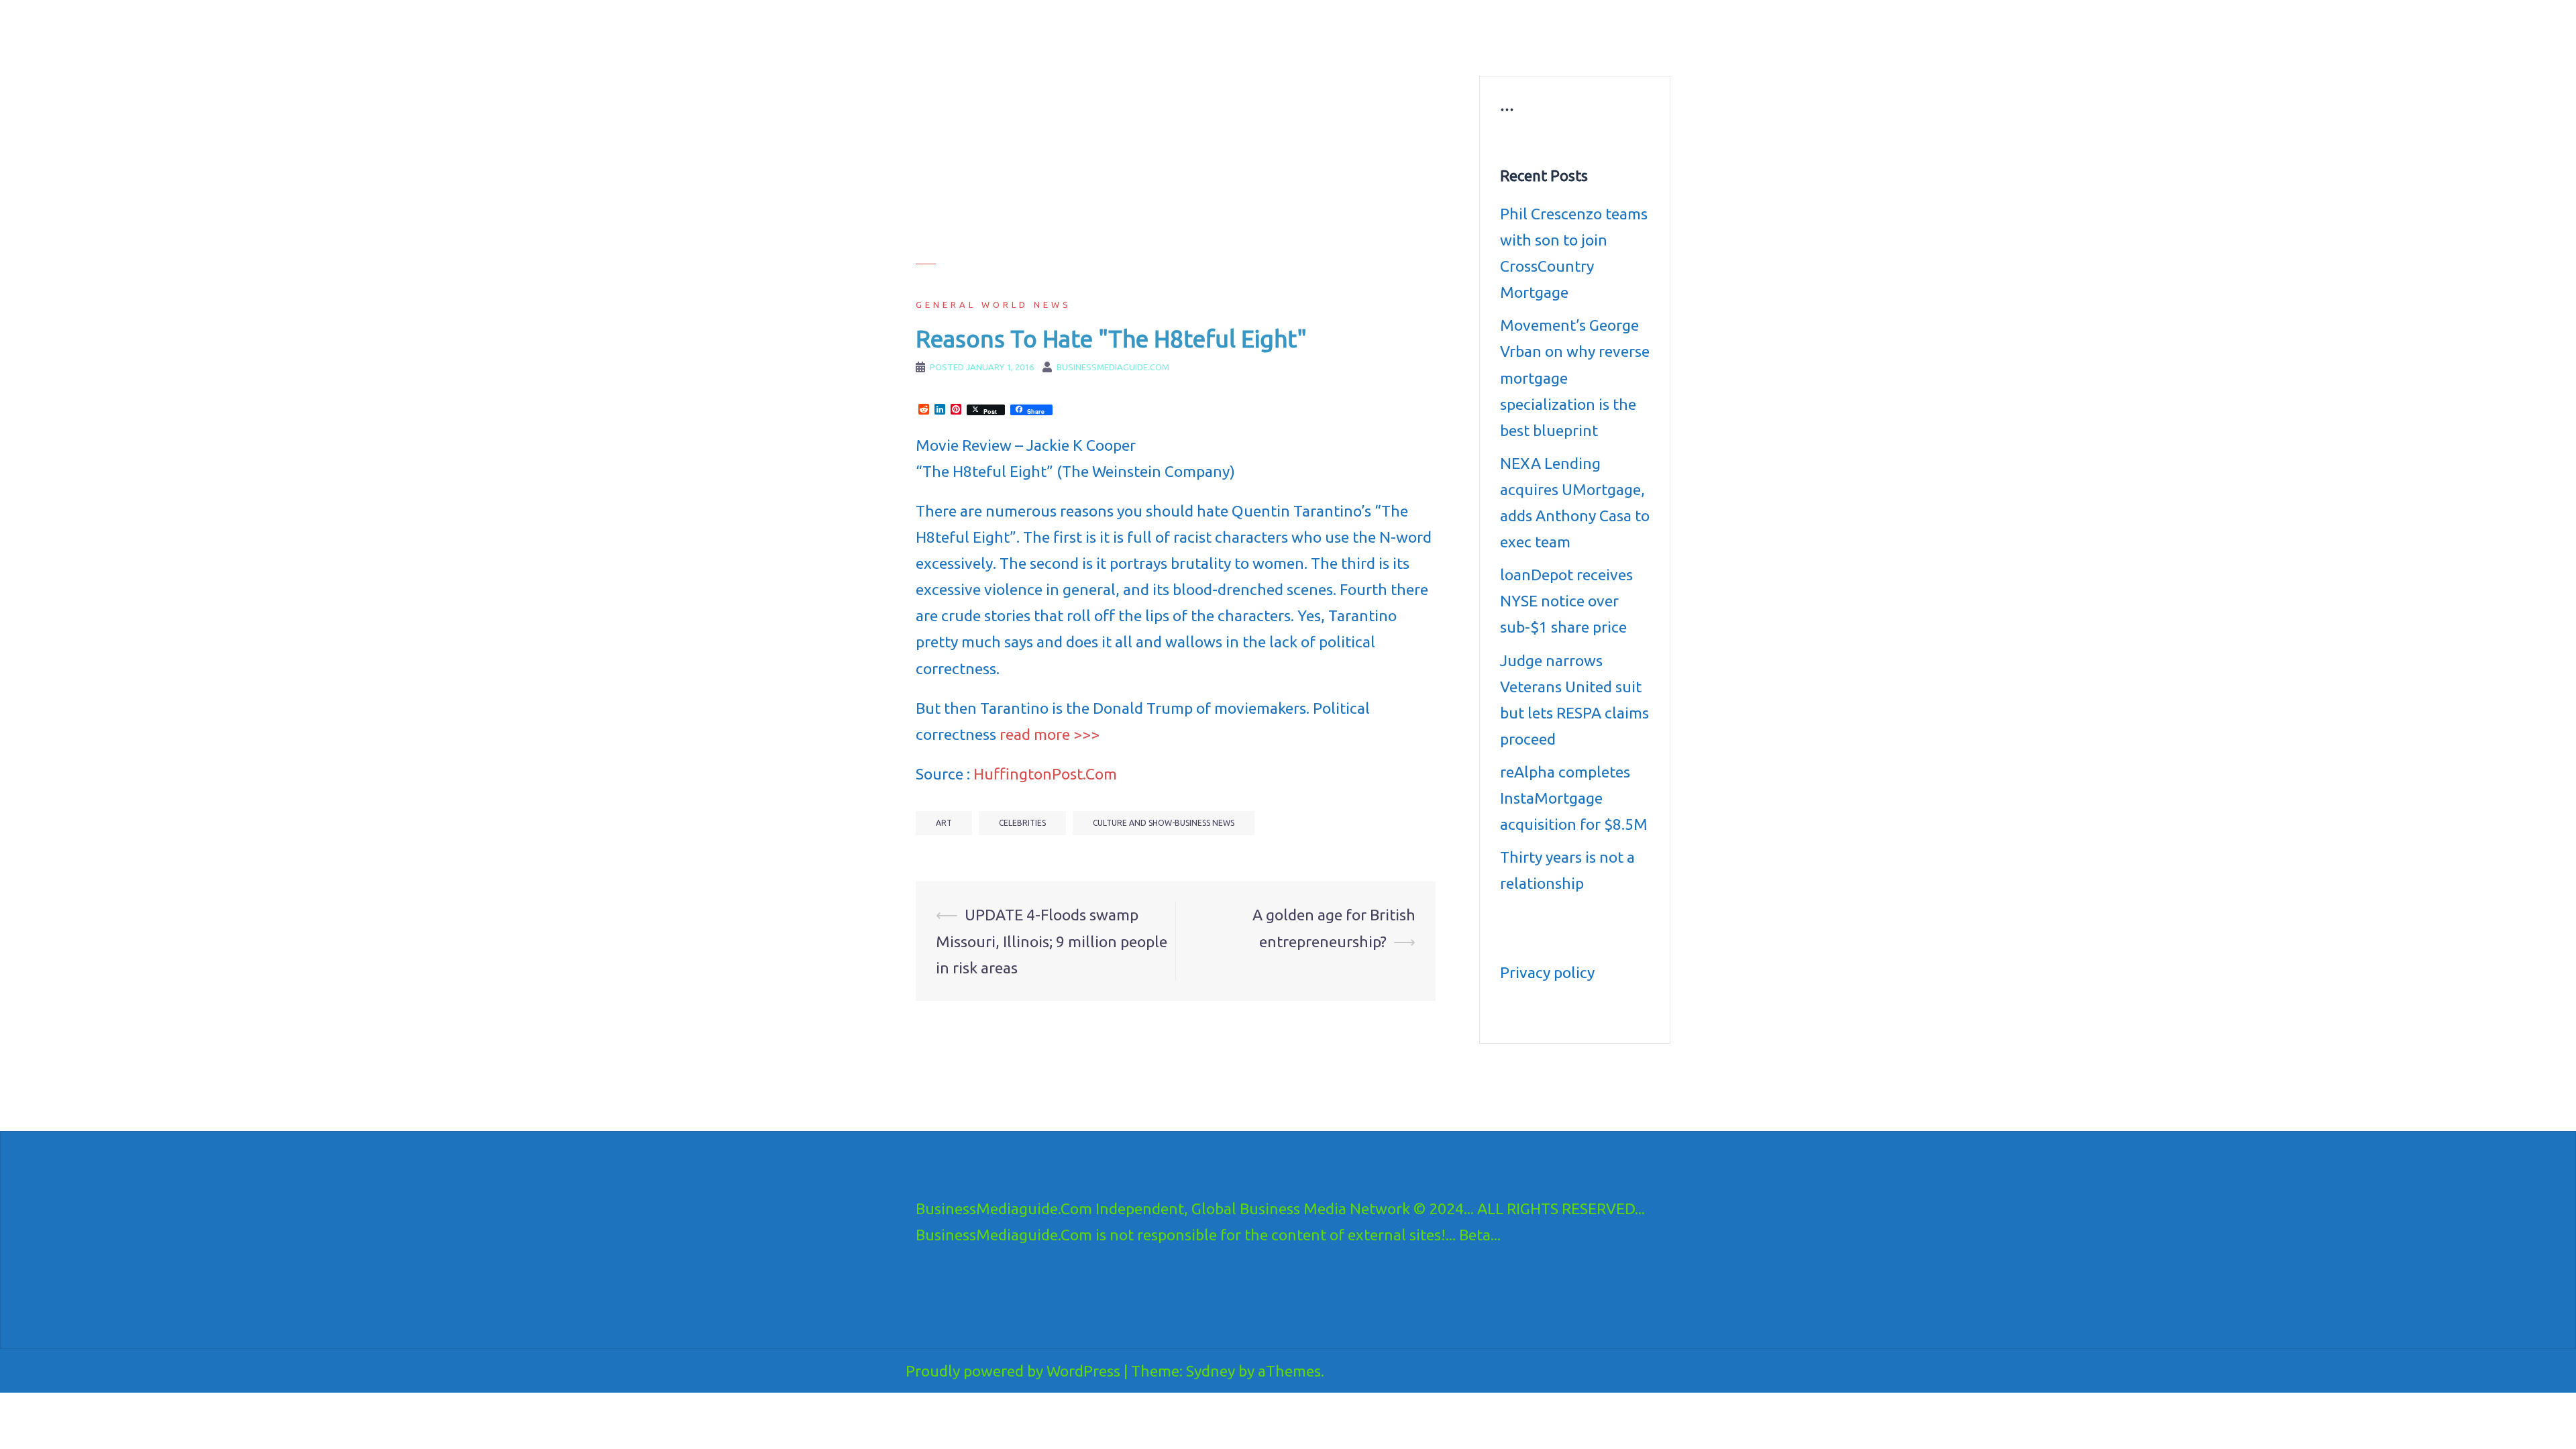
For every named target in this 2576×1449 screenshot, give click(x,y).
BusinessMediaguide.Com (1039, 27)
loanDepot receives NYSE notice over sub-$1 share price (1566, 601)
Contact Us (1454, 47)
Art (944, 823)
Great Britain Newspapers (1359, 47)
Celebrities (1022, 823)
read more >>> (1050, 734)
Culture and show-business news (1377, 31)
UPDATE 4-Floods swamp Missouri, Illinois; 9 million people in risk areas (1052, 941)
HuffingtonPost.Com (1045, 774)
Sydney (1211, 1371)
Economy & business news (1232, 31)
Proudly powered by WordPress (1013, 1371)
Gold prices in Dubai (1592, 31)
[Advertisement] (1176, 170)
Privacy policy (1547, 972)
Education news (1498, 31)
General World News (994, 305)
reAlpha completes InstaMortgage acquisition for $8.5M (1574, 798)
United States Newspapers (1232, 47)
